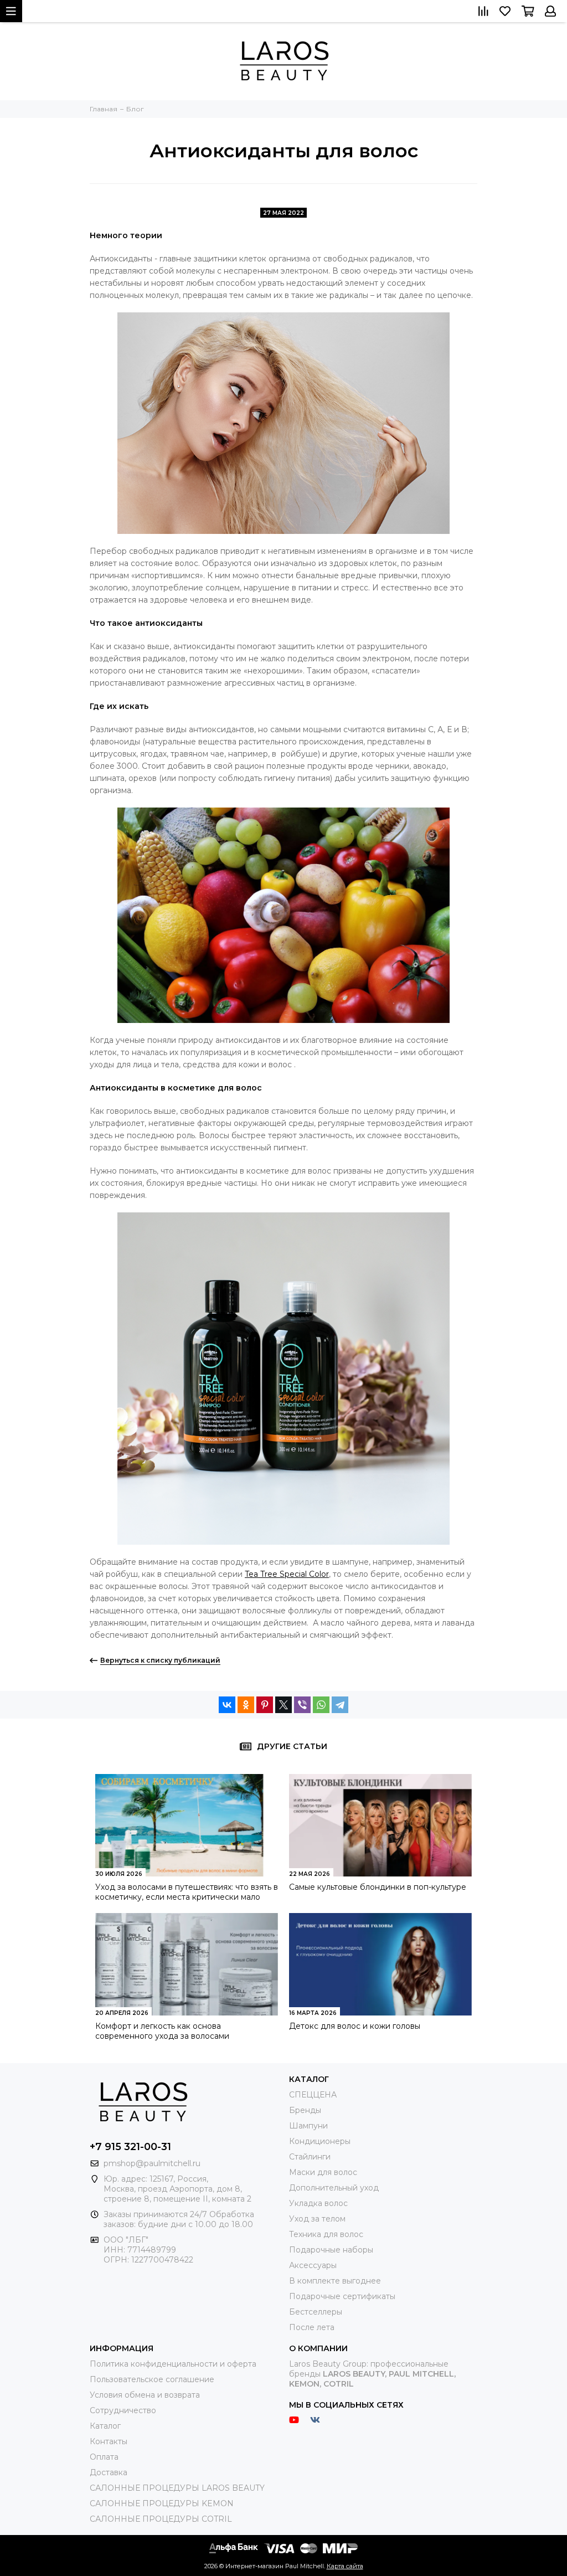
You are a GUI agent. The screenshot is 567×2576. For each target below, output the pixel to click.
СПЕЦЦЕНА (313, 2095)
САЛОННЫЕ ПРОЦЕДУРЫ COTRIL (161, 2519)
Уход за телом (317, 2219)
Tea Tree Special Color (287, 1574)
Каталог (105, 2426)
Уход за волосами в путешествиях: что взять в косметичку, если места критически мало (187, 1892)
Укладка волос (318, 2203)
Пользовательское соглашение (152, 2379)
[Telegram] (340, 1705)
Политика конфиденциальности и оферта (173, 2364)
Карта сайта (345, 2566)
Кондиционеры (320, 2141)
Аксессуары (313, 2265)
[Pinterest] (265, 1705)
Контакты (109, 2441)
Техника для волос (326, 2234)
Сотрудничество (123, 2410)
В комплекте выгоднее (335, 2281)
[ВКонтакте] (227, 1705)
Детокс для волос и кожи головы (355, 2026)
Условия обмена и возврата (145, 2395)
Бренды (305, 2110)
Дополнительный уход (334, 2188)
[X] (283, 1705)
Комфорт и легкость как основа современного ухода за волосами (162, 2031)
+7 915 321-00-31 (130, 2147)
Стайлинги (310, 2157)
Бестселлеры (316, 2312)
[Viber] (302, 1705)
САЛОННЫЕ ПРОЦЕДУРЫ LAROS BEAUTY (177, 2488)
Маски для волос (323, 2172)
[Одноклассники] (246, 1705)
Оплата (104, 2457)
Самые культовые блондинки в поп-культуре (378, 1887)
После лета (312, 2327)
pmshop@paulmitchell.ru (152, 2163)
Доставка (109, 2472)
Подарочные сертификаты (342, 2296)
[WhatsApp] (321, 1705)
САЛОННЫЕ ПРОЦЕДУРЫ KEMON (162, 2503)
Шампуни (308, 2126)
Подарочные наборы (331, 2250)
